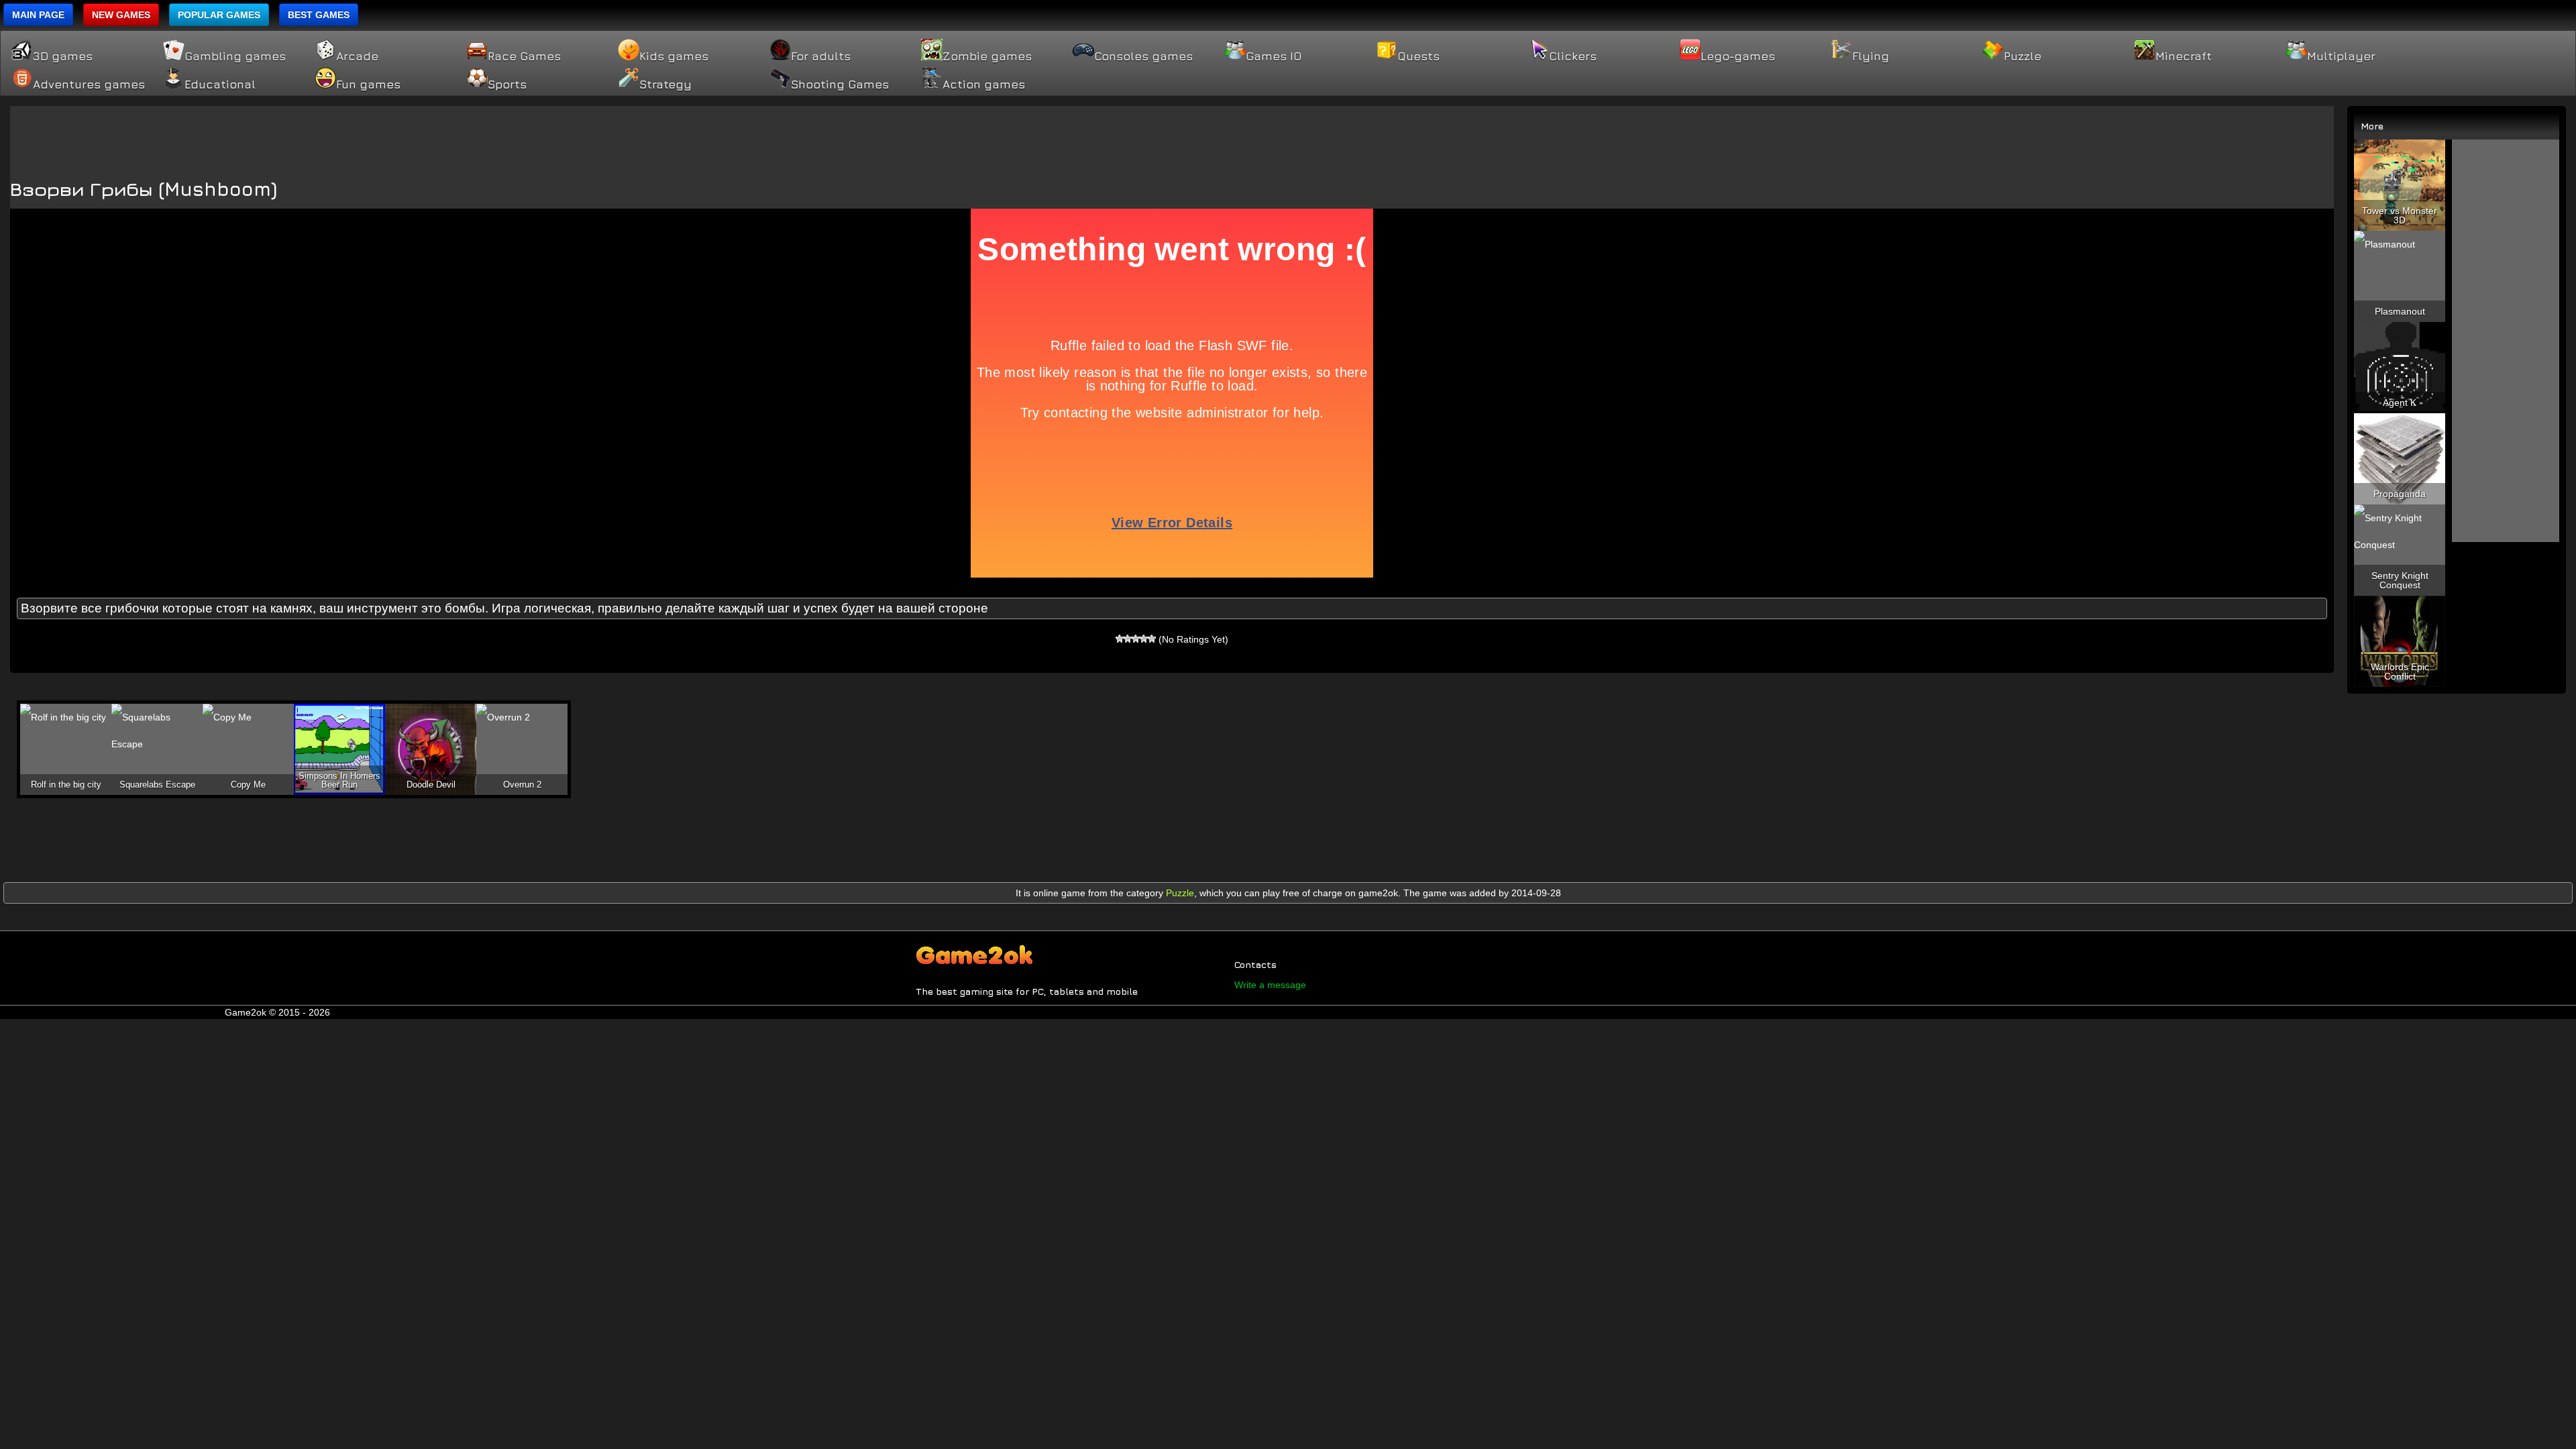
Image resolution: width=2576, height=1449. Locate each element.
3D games (63, 56)
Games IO (1274, 56)
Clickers (1573, 56)
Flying (1871, 56)
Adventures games (89, 85)
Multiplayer (2341, 56)
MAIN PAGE (38, 15)
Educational (220, 85)
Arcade (357, 56)
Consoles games (1143, 56)
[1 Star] (1120, 639)
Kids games (674, 56)
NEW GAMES (121, 15)
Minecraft (2184, 56)
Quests (1418, 56)
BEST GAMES (319, 15)
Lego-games (1738, 56)
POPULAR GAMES (219, 15)
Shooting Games (840, 85)
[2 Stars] (1128, 639)
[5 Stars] (1152, 639)
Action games (984, 85)
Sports (507, 85)
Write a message (1270, 985)
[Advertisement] (1172, 136)
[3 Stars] (1136, 639)
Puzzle (2023, 56)
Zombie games (987, 56)
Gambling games (235, 56)
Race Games (524, 56)
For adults (821, 56)
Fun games (368, 85)
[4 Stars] (1144, 639)
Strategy (665, 85)
